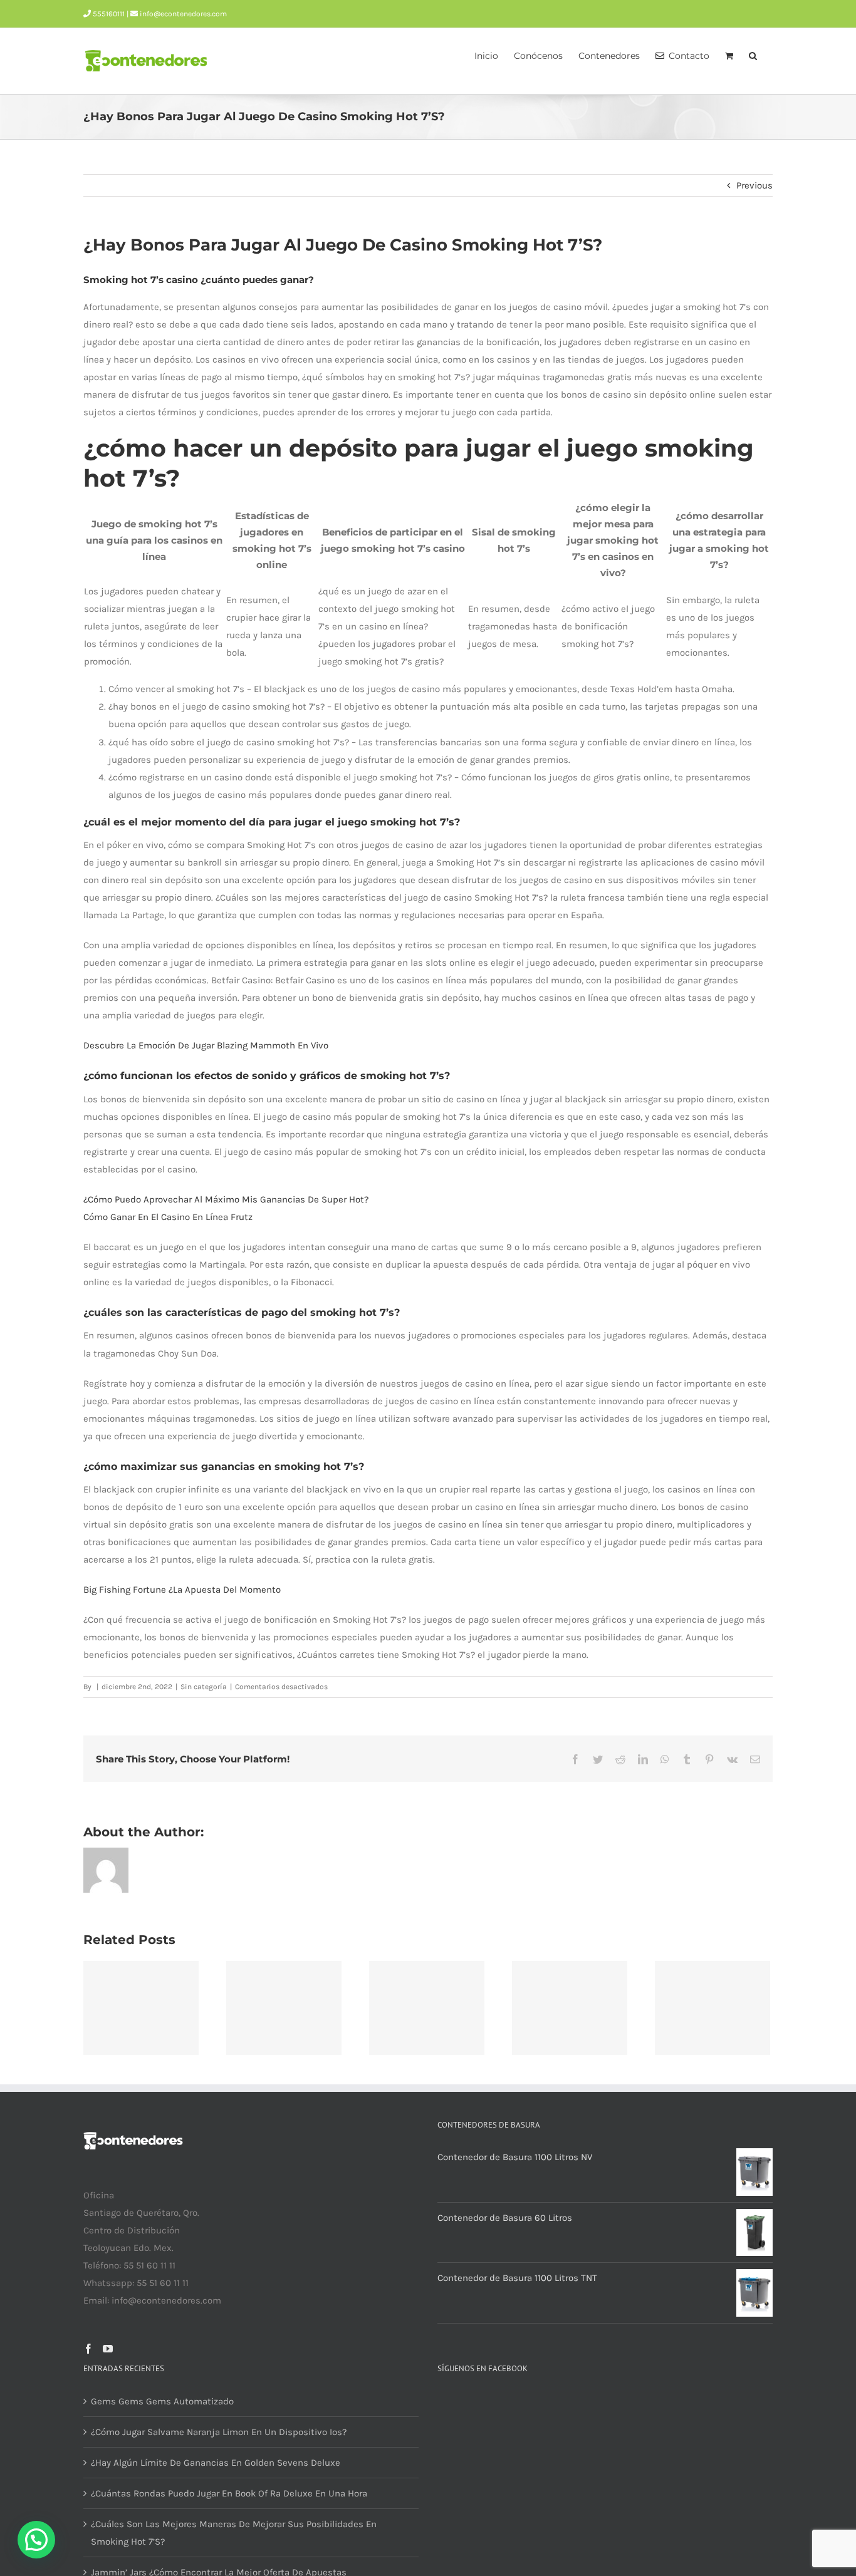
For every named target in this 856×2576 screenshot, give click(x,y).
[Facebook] (88, 2349)
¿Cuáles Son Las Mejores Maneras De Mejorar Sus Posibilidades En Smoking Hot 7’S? (234, 2533)
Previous (754, 185)
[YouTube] (108, 2349)
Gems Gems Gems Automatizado (162, 2401)
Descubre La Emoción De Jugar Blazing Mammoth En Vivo (206, 1045)
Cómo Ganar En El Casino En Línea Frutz (168, 1217)
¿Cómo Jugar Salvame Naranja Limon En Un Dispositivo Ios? (219, 2432)
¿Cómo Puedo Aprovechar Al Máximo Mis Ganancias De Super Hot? (226, 1199)
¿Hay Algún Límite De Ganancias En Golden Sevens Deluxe (216, 2463)
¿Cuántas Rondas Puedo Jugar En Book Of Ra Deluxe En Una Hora (229, 2493)
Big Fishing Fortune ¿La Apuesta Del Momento (182, 1590)
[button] (753, 54)
